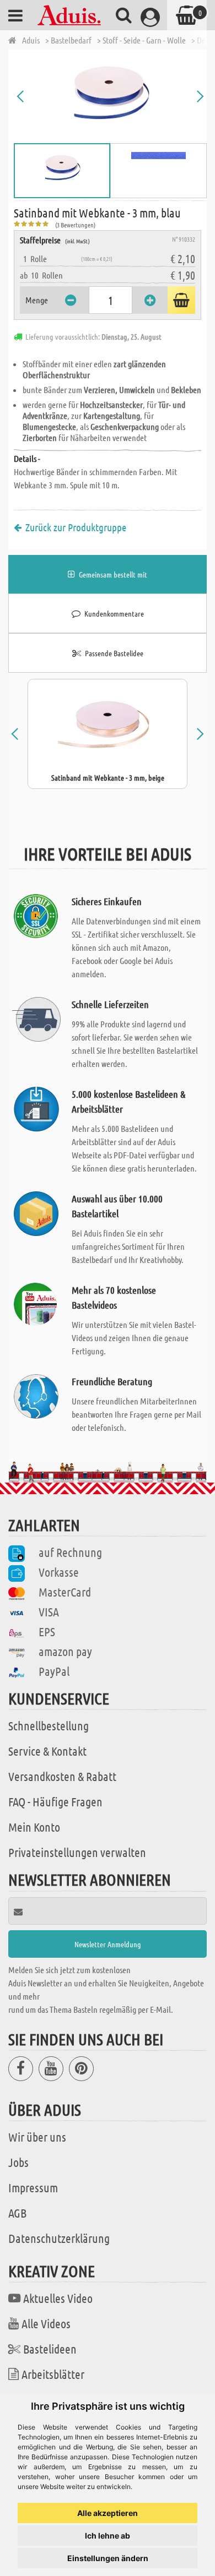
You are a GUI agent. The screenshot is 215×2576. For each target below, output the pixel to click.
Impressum (33, 2187)
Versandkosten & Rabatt (62, 1776)
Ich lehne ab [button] (108, 2536)
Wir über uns (37, 2137)
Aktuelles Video (58, 2298)
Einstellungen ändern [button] (108, 2558)
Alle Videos (46, 2323)
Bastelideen (50, 2349)
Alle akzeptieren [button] (108, 2513)
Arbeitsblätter (53, 2374)
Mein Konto (34, 1827)
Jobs (18, 2162)
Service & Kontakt (47, 1751)
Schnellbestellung (49, 1725)
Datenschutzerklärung (59, 2238)
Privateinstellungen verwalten (77, 1852)
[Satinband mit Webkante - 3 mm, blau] (110, 96)
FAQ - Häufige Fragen (55, 1801)
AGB (17, 2213)
